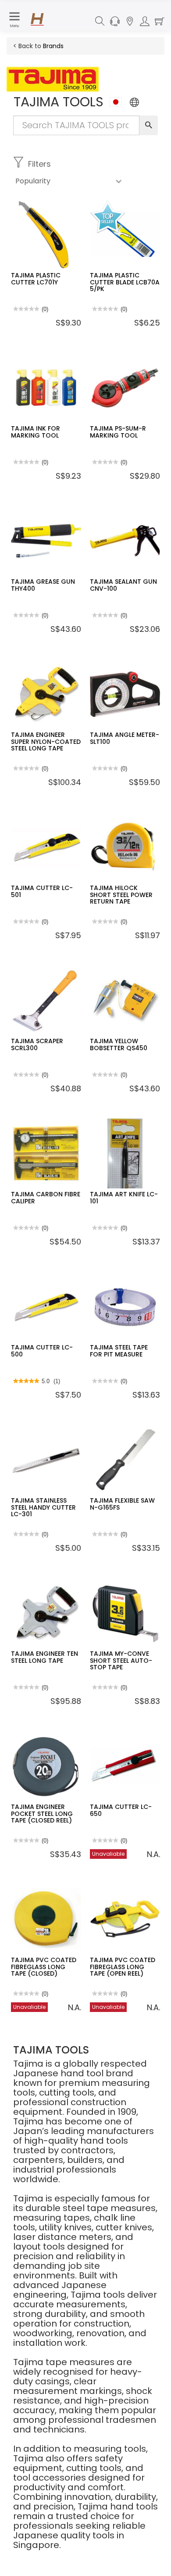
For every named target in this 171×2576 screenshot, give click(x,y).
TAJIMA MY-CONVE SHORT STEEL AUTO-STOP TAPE (121, 1660)
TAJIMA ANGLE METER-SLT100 (125, 738)
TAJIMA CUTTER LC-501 (42, 891)
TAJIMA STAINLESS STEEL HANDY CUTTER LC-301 (43, 1507)
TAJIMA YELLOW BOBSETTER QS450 (119, 1044)
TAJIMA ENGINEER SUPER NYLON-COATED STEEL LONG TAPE (46, 741)
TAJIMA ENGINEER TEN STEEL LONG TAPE (45, 1657)
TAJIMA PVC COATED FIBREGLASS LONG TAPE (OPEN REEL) (123, 1967)
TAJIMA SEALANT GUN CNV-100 (123, 585)
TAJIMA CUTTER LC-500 (42, 1351)
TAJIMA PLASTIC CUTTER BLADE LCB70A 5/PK (125, 282)
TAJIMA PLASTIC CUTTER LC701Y (36, 279)
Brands (53, 46)
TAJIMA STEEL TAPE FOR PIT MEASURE (119, 1351)
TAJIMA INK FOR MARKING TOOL (36, 432)
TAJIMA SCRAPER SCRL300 (37, 1044)
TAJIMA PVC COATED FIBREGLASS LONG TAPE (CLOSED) (44, 1967)
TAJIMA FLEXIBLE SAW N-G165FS (122, 1504)
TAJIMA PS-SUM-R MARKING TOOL (118, 432)
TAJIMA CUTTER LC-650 (121, 1810)
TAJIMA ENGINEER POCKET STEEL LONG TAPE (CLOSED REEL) (42, 1814)
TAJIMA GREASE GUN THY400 (43, 585)
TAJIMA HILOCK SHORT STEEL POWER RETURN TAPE (121, 895)
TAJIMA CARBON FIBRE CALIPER (46, 1197)
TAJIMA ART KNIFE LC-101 (124, 1197)
